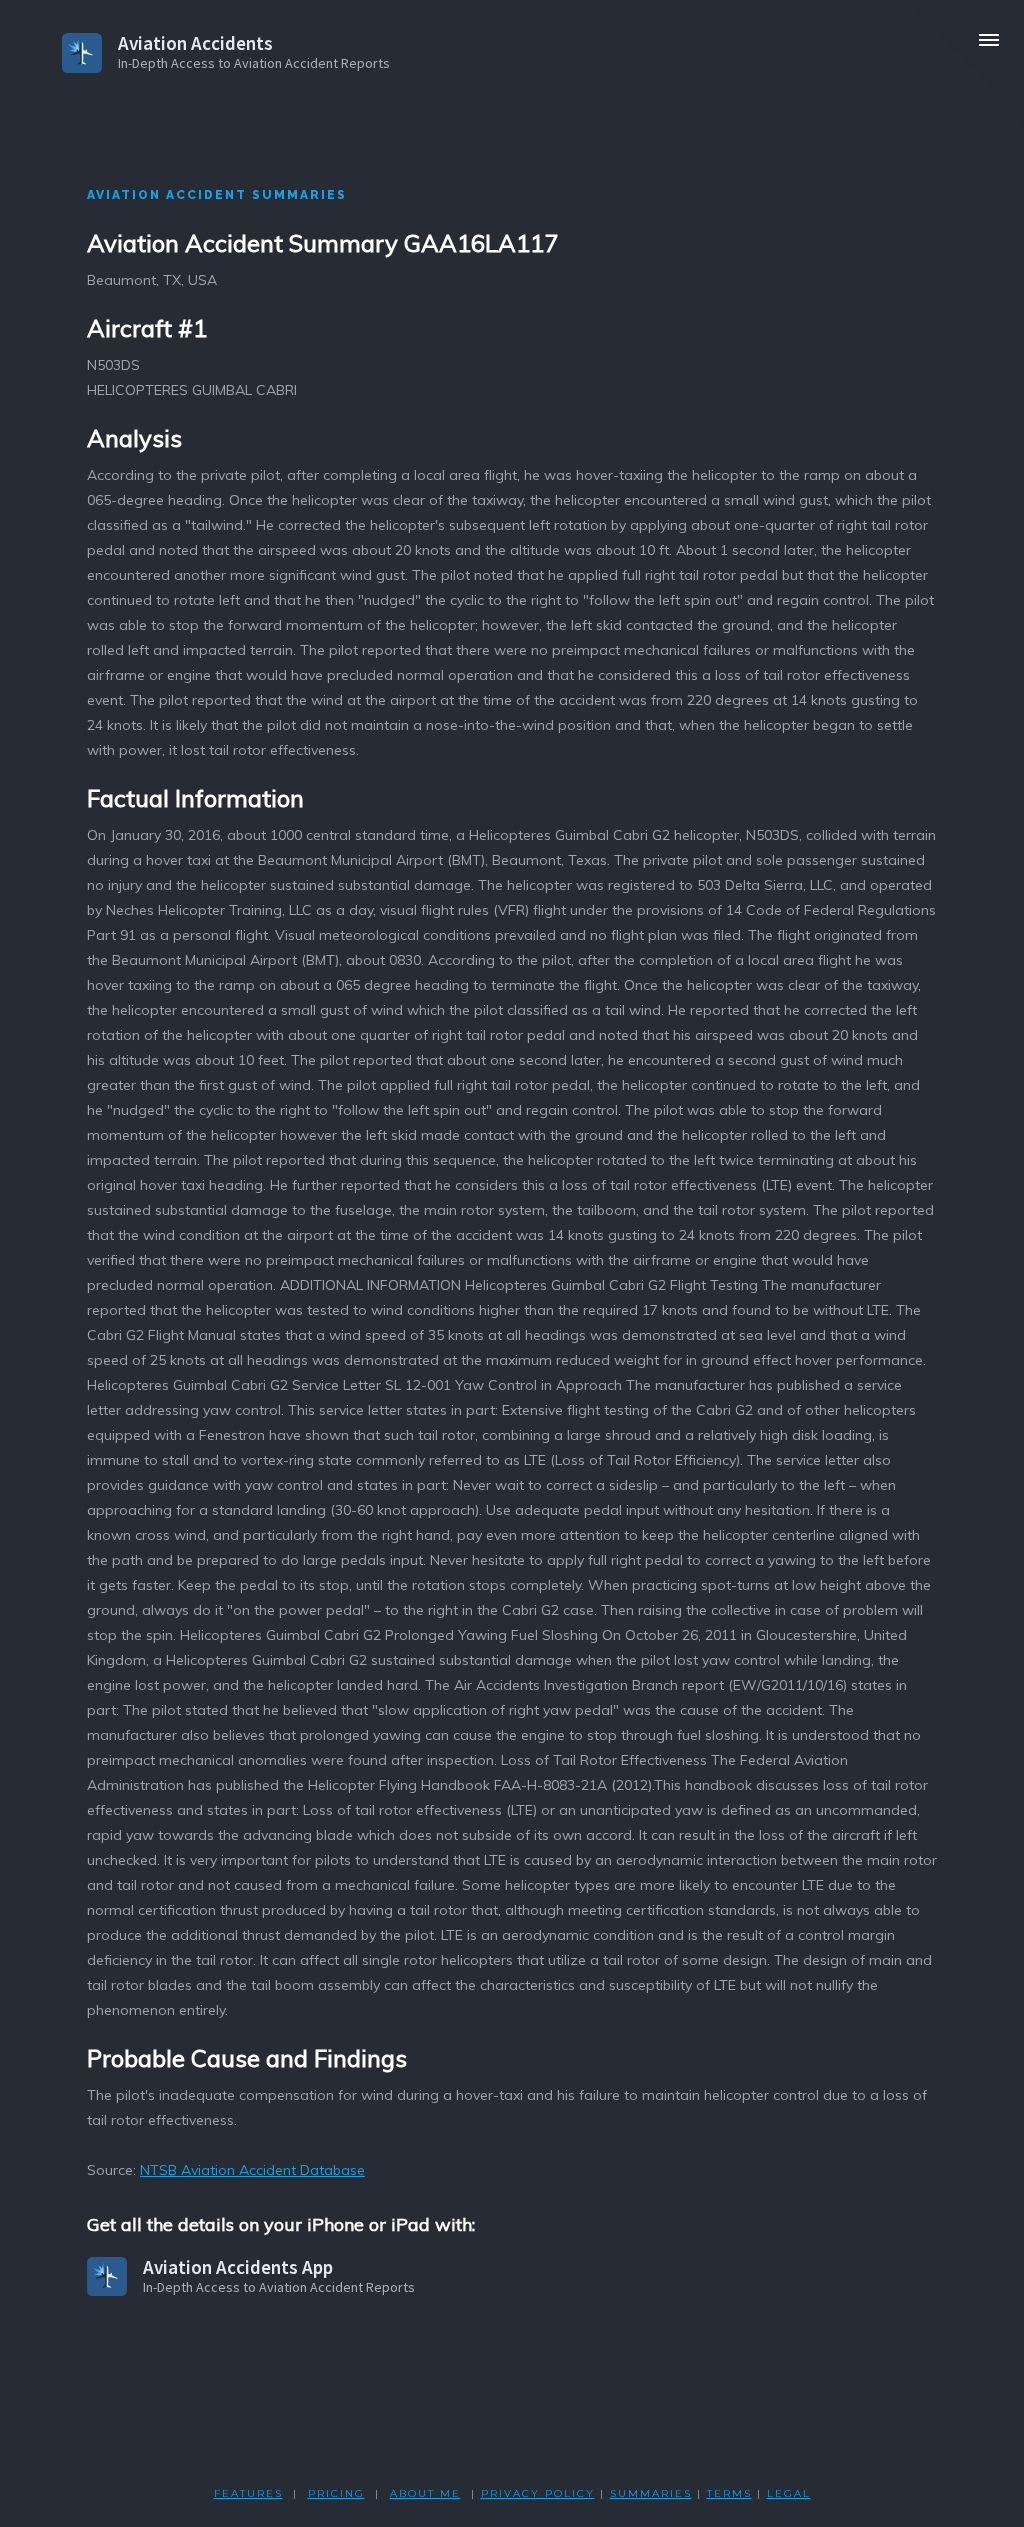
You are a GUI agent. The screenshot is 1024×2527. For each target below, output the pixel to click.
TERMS (729, 2493)
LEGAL (789, 2493)
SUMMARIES (651, 2493)
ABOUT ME (425, 2493)
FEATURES (248, 2493)
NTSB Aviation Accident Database (252, 2170)
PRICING (336, 2493)
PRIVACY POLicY (538, 2493)
